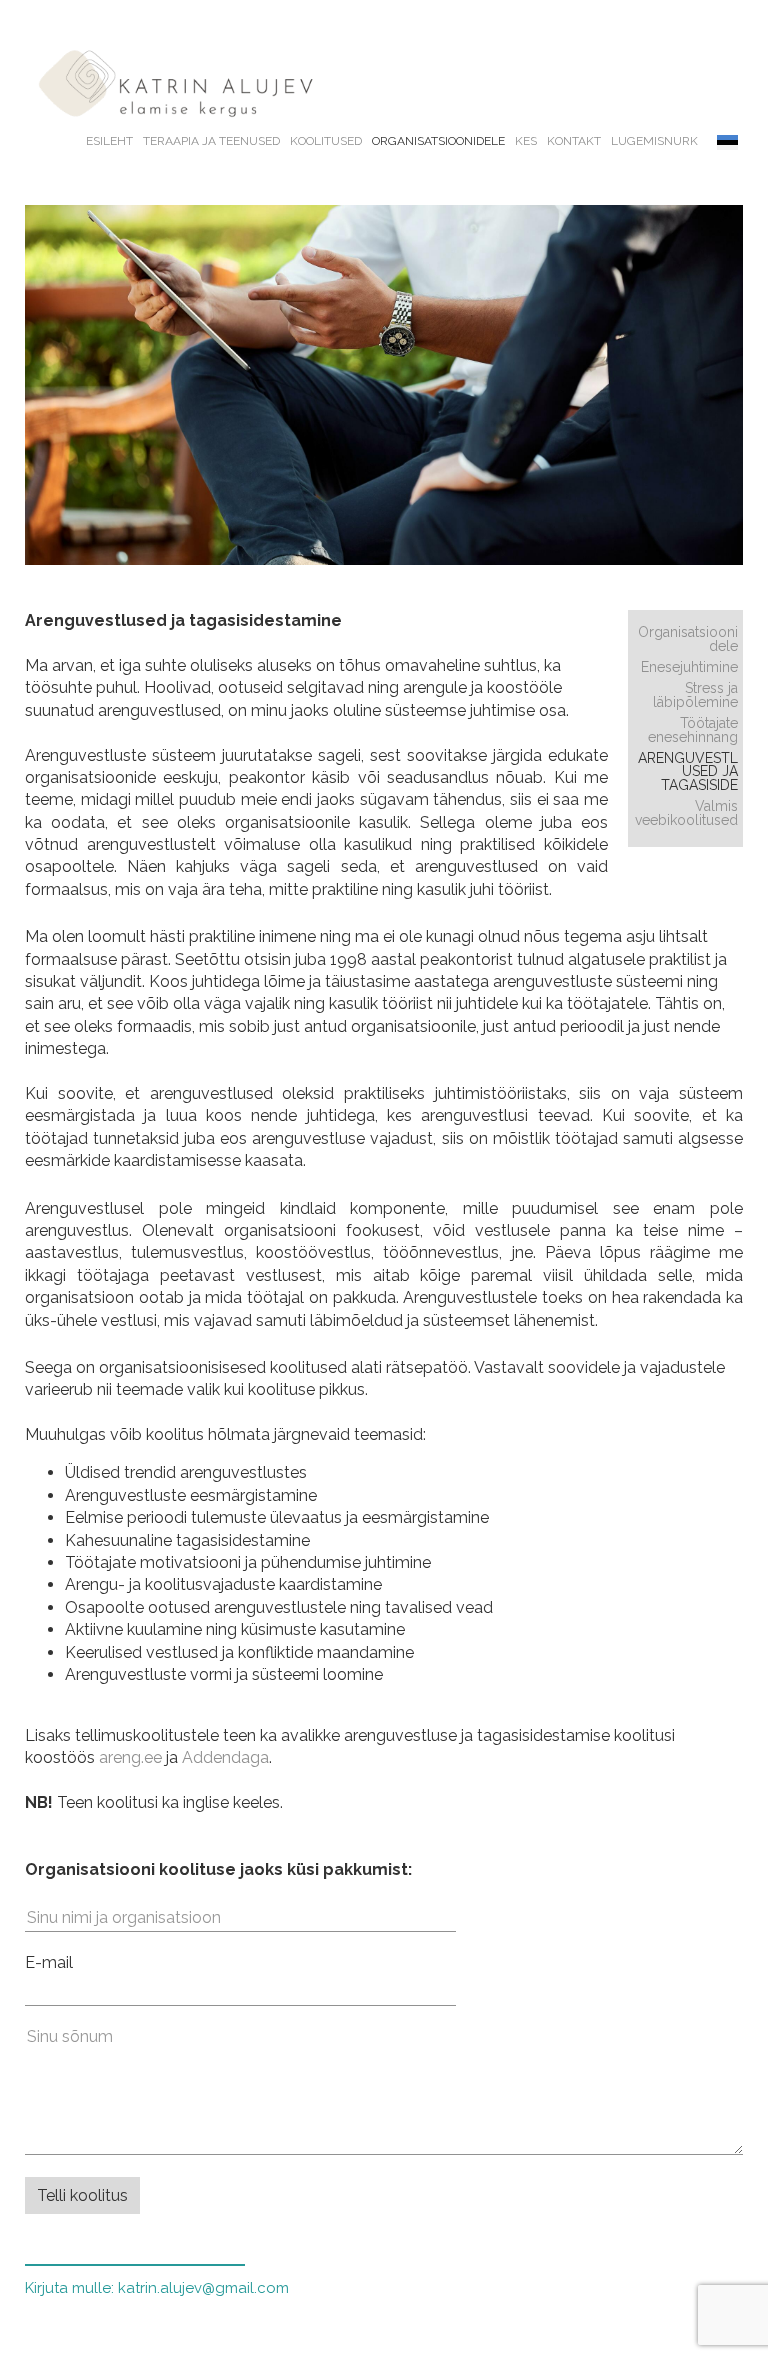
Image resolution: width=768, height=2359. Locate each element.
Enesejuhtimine (689, 667)
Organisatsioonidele (438, 141)
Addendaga (225, 1757)
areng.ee (130, 1757)
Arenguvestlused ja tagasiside (688, 772)
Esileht (109, 141)
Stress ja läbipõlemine (695, 695)
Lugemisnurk (654, 141)
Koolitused (326, 141)
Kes (526, 141)
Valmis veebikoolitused (686, 813)
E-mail (49, 1962)
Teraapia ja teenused (211, 141)
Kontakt (574, 141)
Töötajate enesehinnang (693, 730)
